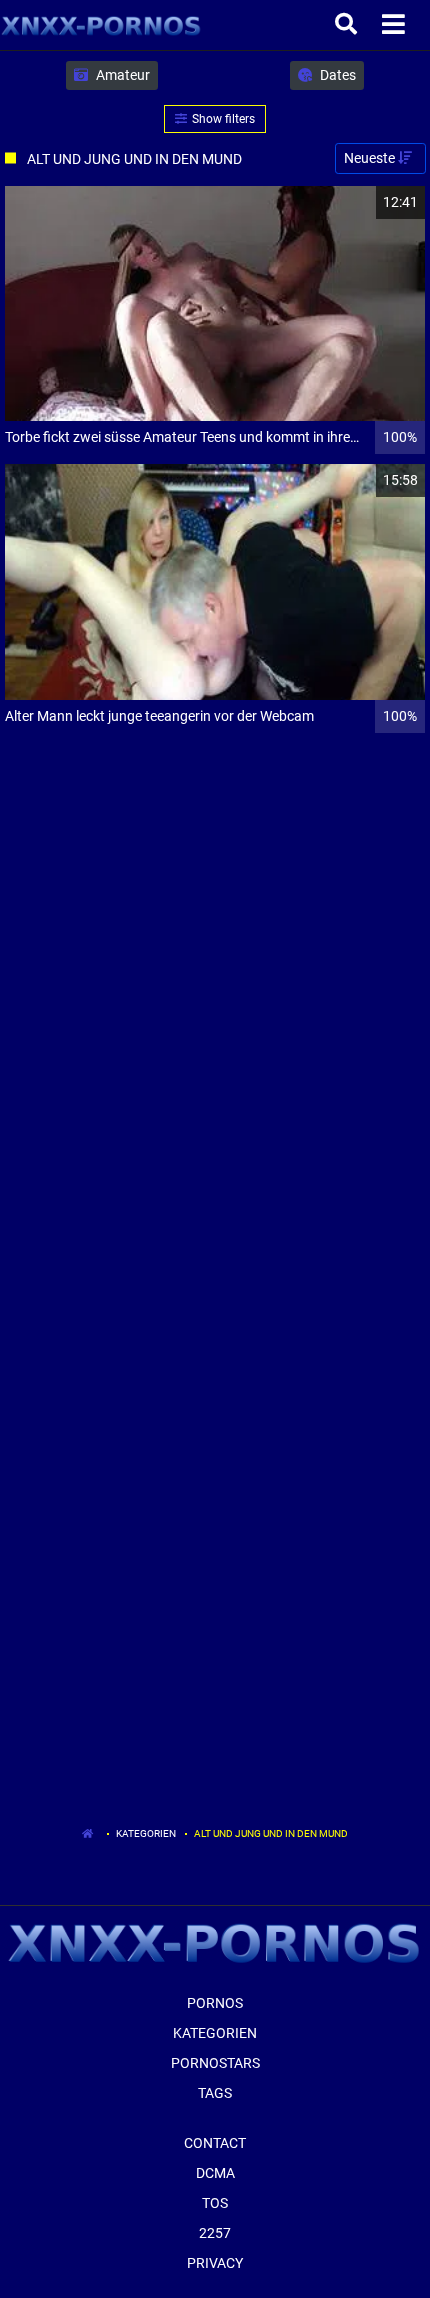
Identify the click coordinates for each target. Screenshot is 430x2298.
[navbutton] (396, 25)
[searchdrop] (348, 25)
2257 (215, 2233)
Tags (215, 2093)
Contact (215, 2143)
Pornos (215, 2003)
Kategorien (146, 1833)
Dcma (215, 2173)
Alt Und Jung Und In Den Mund (271, 1833)
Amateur (121, 75)
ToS (215, 2203)
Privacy (215, 2263)
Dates (336, 75)
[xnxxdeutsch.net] (101, 25)
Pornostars (215, 2063)
